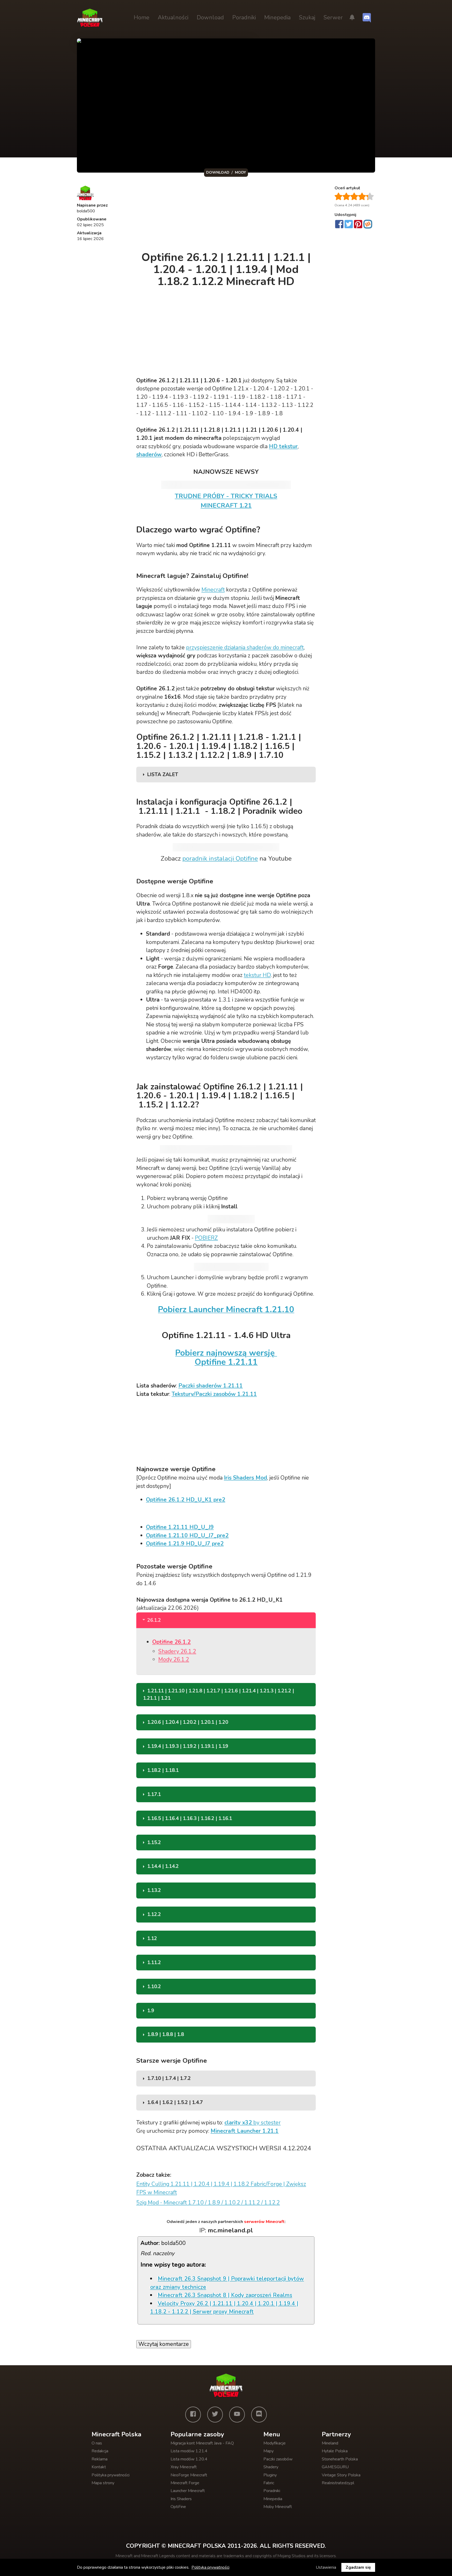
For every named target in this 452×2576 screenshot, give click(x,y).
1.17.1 (154, 1794)
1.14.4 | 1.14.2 (163, 1866)
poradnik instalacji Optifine (220, 858)
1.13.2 (154, 1890)
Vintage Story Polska (341, 2475)
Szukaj (307, 18)
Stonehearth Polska (340, 2459)
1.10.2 (154, 1987)
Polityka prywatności (111, 2475)
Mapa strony (103, 2483)
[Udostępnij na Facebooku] (339, 225)
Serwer (333, 18)
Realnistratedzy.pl (338, 2483)
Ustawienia (326, 2567)
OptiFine (178, 2507)
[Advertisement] (227, 215)
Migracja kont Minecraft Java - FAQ (202, 2443)
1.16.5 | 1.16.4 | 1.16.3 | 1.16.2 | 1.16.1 (190, 1818)
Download (210, 18)
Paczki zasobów (278, 2459)
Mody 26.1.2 (174, 1659)
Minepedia (277, 18)
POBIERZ (206, 1238)
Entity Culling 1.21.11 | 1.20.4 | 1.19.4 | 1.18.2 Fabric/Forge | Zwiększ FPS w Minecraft (221, 2188)
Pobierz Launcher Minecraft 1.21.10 (226, 1309)
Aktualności (173, 18)
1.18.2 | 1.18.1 (163, 1770)
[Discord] (259, 2414)
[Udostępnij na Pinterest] (358, 225)
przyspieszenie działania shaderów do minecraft (245, 647)
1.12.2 (154, 1914)
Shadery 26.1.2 (177, 1651)
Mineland (330, 2443)
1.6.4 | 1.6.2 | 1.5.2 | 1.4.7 (175, 2102)
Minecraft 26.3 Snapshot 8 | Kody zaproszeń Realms (225, 2295)
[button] (352, 18)
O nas (97, 2443)
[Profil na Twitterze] (215, 2414)
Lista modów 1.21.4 (189, 2451)
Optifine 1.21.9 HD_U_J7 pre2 (185, 1544)
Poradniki (244, 18)
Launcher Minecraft (188, 2491)
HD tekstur (283, 446)
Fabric (269, 2483)
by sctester (253, 2123)
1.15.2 (154, 1843)
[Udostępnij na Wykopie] (368, 224)
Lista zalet (163, 775)
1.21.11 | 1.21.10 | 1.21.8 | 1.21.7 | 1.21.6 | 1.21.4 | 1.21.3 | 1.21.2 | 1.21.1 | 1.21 (219, 1694)
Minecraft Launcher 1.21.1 (245, 2131)
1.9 (151, 2011)
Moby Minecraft (278, 2507)
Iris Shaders (181, 2499)
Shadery (271, 2467)
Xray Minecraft (184, 2467)
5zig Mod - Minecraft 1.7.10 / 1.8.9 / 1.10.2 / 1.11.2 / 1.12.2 (208, 2203)
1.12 (152, 1938)
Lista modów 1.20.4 (189, 2459)
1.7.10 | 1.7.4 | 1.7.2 (169, 2078)
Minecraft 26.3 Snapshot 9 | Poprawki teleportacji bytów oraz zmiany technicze (227, 2283)
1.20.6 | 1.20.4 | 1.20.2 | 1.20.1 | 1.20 (188, 1722)
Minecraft (213, 590)
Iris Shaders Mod (245, 1478)
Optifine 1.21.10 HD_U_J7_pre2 (187, 1536)
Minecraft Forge (185, 2483)
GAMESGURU (335, 2467)
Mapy (269, 2451)
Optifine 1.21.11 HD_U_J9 (180, 1527)
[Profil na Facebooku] (193, 2414)
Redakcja (100, 2451)
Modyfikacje (275, 2443)
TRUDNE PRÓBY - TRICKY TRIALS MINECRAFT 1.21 (226, 501)
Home (142, 18)
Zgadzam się (358, 2567)
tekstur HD (257, 975)
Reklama (100, 2459)
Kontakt (99, 2467)
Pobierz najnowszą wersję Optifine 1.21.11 (226, 1357)
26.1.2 (154, 1620)
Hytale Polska (335, 2451)
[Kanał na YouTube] (237, 2414)
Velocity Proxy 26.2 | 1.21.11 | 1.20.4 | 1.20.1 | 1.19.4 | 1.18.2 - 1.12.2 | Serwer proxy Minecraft (224, 2308)
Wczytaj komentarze (164, 2344)
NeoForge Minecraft (189, 2475)
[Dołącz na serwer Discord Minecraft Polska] (367, 18)
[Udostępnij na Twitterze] (349, 225)
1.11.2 (154, 1963)
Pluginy (270, 2475)
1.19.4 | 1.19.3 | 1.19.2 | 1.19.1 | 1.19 (188, 1746)
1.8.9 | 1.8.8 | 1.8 (166, 2034)
